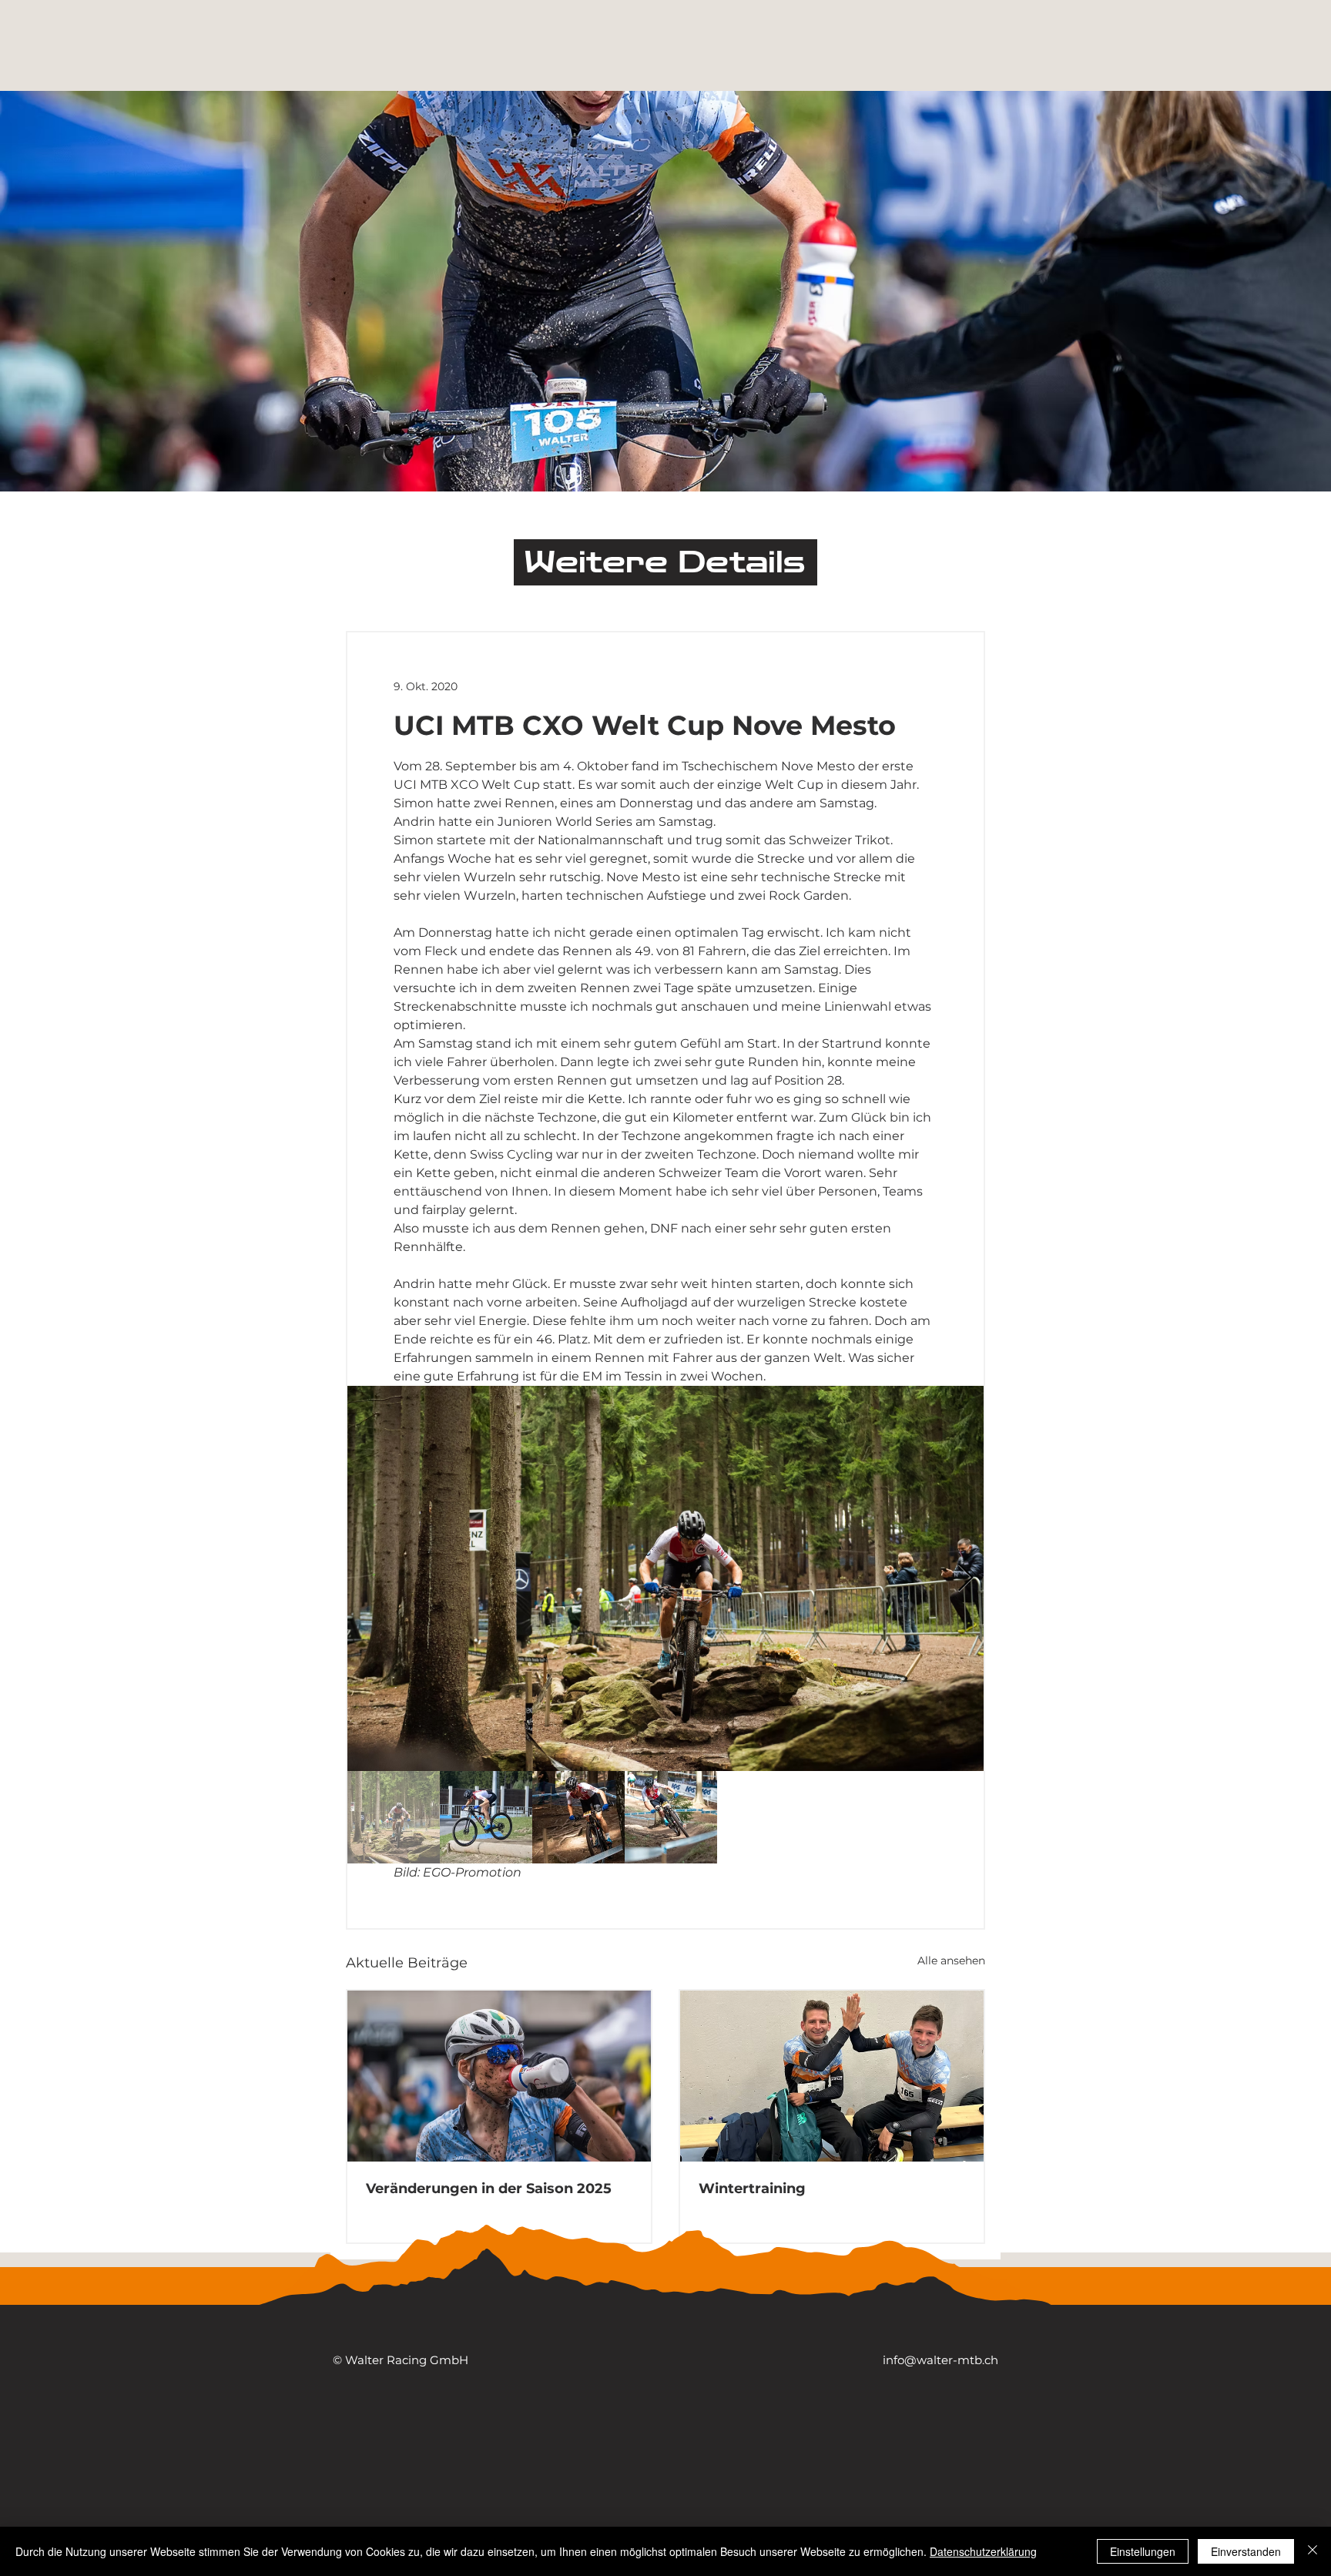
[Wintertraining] (832, 2076)
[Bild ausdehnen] (665, 1578)
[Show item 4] (671, 1817)
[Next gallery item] (966, 1579)
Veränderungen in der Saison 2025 (489, 2189)
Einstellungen (1143, 2551)
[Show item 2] (486, 1817)
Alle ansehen (951, 1961)
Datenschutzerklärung (983, 2551)
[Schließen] (1313, 2551)
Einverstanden (1246, 2551)
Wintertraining (752, 2189)
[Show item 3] (578, 1817)
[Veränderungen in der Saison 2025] (499, 2076)
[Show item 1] (394, 1817)
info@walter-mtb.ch (940, 2360)
